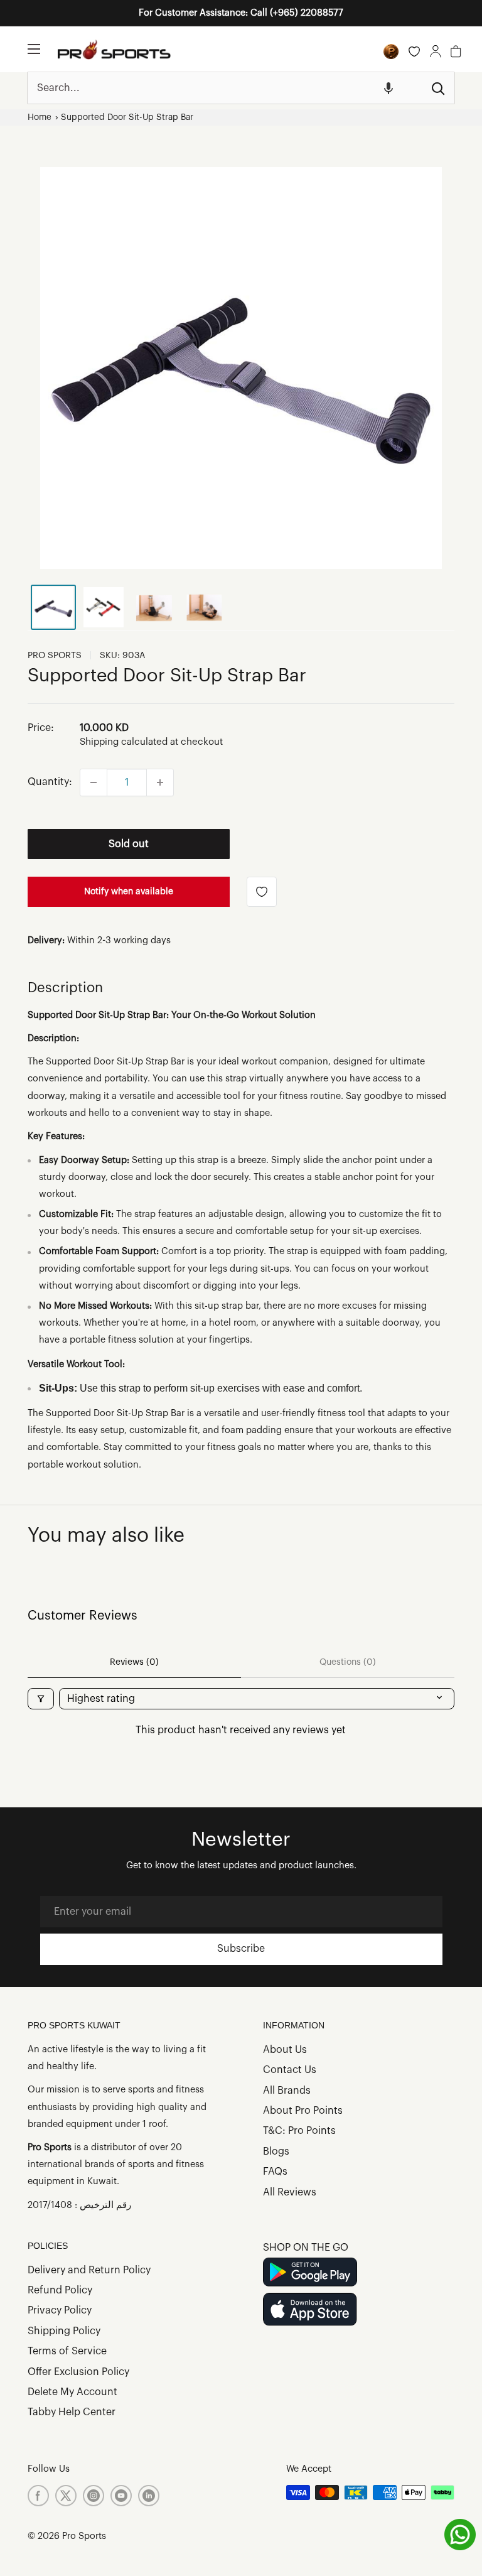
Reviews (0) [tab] (134, 1662)
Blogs (276, 2151)
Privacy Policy (60, 2310)
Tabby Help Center (72, 2412)
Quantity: (50, 782)
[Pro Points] (391, 51)
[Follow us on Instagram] (94, 2496)
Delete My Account (72, 2392)
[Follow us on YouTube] (121, 2496)
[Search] (439, 88)
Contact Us (290, 2070)
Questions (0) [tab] (348, 1662)
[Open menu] (34, 49)
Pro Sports (55, 656)
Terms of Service (67, 2351)
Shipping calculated (124, 742)
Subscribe (241, 1949)
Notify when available (129, 892)
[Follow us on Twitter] (66, 2496)
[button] (388, 88)
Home (40, 117)
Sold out (129, 844)
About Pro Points (303, 2111)
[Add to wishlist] (262, 892)
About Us (285, 2050)
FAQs (275, 2172)
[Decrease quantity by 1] (94, 782)
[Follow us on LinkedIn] (149, 2496)
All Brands (287, 2091)
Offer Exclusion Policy (78, 2372)
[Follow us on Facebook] (38, 2496)
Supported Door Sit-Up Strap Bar (127, 117)
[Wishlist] (414, 51)
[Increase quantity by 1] (160, 782)
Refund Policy (60, 2290)
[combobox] (225, 88)
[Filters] (41, 1699)
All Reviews (290, 2192)
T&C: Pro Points (299, 2131)
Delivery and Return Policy (89, 2270)
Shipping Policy (64, 2331)
